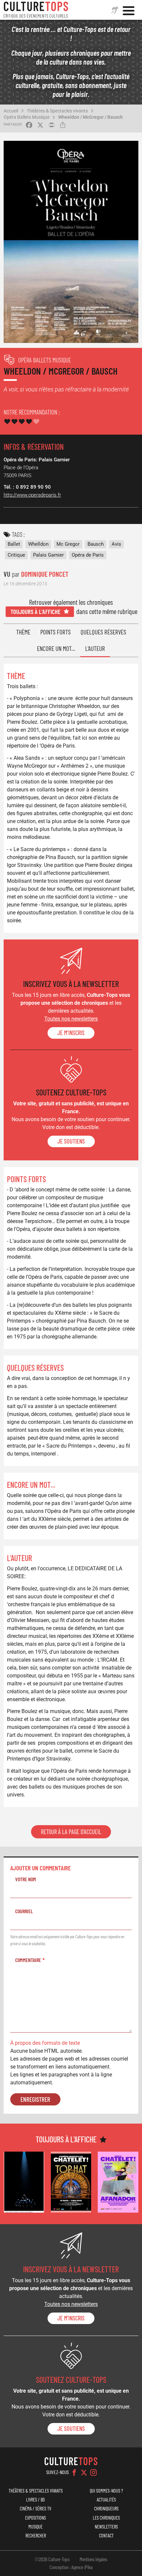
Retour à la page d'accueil (71, 1832)
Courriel (24, 1911)
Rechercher (36, 2536)
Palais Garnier (48, 555)
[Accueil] (36, 10)
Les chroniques (106, 2518)
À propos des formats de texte (45, 2043)
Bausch (96, 544)
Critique (16, 555)
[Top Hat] (71, 2182)
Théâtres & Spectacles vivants (57, 111)
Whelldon (38, 544)
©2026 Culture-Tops (52, 2559)
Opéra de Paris (88, 555)
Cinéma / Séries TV (35, 2509)
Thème (23, 632)
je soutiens (71, 1141)
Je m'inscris (71, 1033)
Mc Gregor (68, 544)
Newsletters (106, 2527)
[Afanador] (118, 2182)
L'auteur (95, 648)
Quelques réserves (103, 632)
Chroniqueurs (106, 2509)
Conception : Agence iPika (71, 2567)
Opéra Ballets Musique (27, 117)
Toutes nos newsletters (71, 1019)
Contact (106, 2536)
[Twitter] (84, 2472)
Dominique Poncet (45, 574)
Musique (35, 2527)
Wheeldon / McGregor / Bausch (90, 117)
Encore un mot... (56, 648)
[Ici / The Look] (24, 2182)
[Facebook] (74, 2472)
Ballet (14, 544)
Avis (116, 544)
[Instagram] (93, 2472)
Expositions (35, 2518)
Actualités (106, 2500)
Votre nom (26, 1879)
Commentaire (28, 1960)
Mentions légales (93, 2559)
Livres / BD (35, 2500)
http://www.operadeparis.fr (32, 495)
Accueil (11, 111)
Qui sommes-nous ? (106, 2491)
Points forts (55, 632)
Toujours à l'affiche (35, 612)
